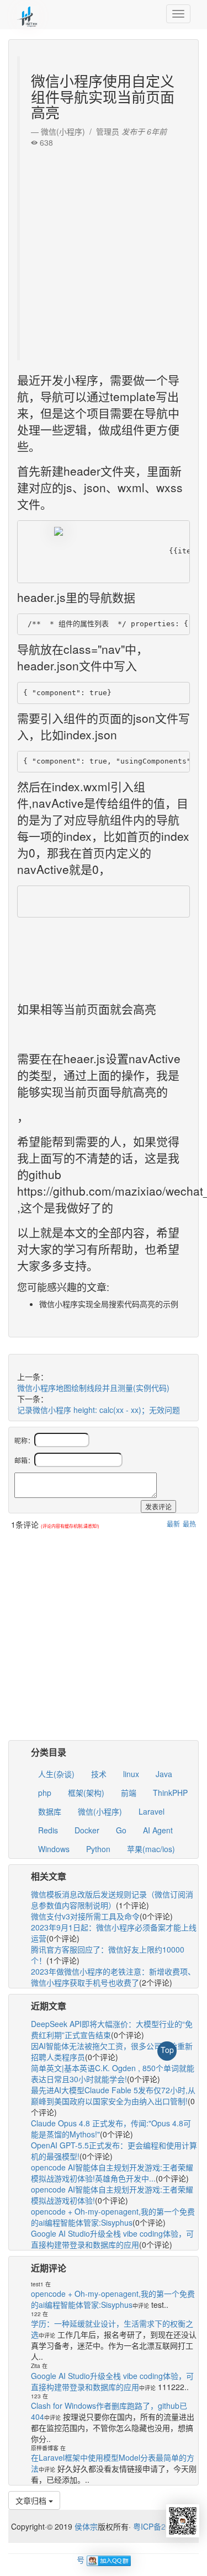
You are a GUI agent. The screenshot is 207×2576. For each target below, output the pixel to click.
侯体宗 (85, 2526)
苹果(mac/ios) (151, 1849)
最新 (173, 1524)
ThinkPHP (170, 1793)
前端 (129, 1793)
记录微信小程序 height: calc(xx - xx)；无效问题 (99, 1410)
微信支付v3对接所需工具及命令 (85, 1916)
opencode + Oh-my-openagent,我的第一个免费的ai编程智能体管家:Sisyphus (113, 2217)
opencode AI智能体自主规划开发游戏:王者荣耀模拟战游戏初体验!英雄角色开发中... (112, 2173)
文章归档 (32, 2500)
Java (164, 1774)
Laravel (152, 1811)
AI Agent (158, 1830)
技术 (99, 1774)
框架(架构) (86, 1793)
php (45, 1793)
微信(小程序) (100, 1811)
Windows (54, 1849)
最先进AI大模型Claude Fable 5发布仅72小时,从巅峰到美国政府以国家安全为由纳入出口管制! (113, 2095)
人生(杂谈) (56, 1774)
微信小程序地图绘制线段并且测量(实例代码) (93, 1388)
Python (98, 1849)
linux (131, 1774)
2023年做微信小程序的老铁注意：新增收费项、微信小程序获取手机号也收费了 (113, 1977)
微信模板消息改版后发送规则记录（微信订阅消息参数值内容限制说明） (112, 1900)
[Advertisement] (104, 251)
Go (121, 1830)
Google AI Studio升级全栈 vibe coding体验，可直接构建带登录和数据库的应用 (112, 2239)
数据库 (50, 1811)
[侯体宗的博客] (28, 14)
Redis (48, 1830)
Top (167, 2050)
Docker (87, 1830)
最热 (189, 1524)
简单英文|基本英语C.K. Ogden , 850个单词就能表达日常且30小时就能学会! (113, 2073)
